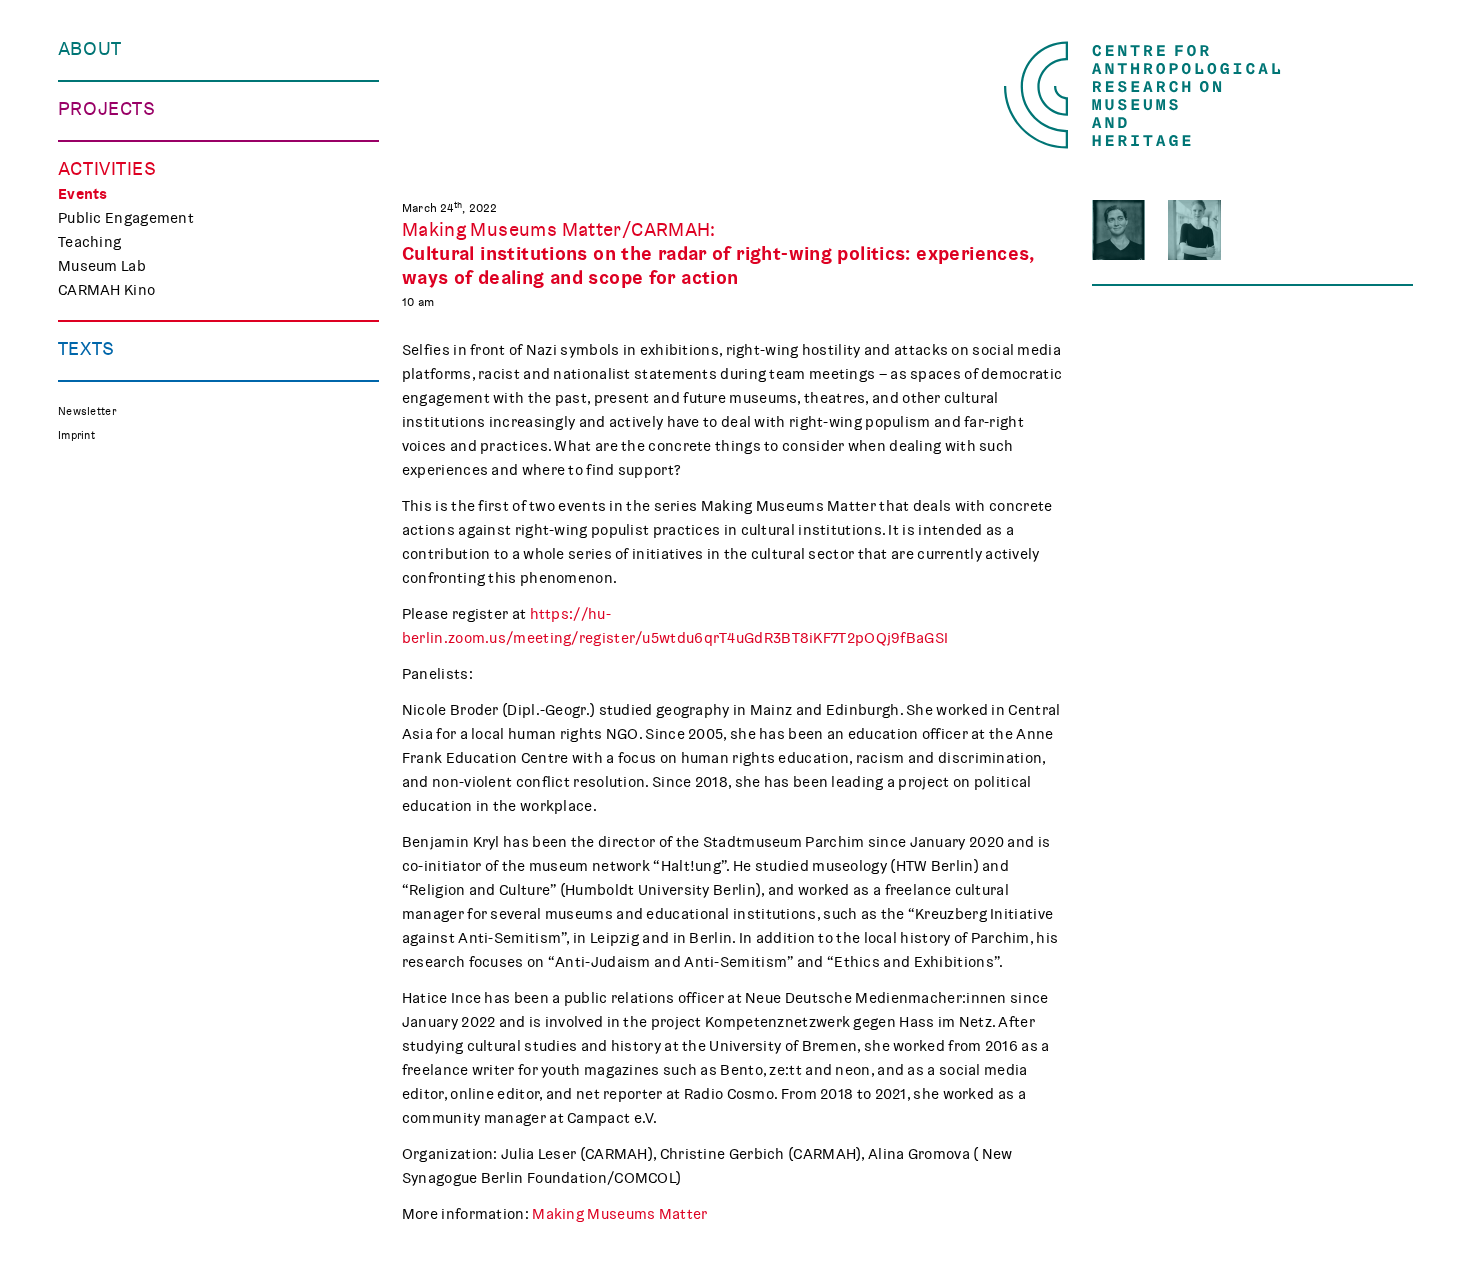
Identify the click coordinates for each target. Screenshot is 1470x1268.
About (90, 49)
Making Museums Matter (619, 1214)
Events (83, 194)
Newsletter (87, 411)
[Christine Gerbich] (1118, 230)
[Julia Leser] (1194, 230)
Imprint (76, 435)
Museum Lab (102, 266)
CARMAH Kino (106, 290)
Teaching (89, 242)
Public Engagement (126, 218)
